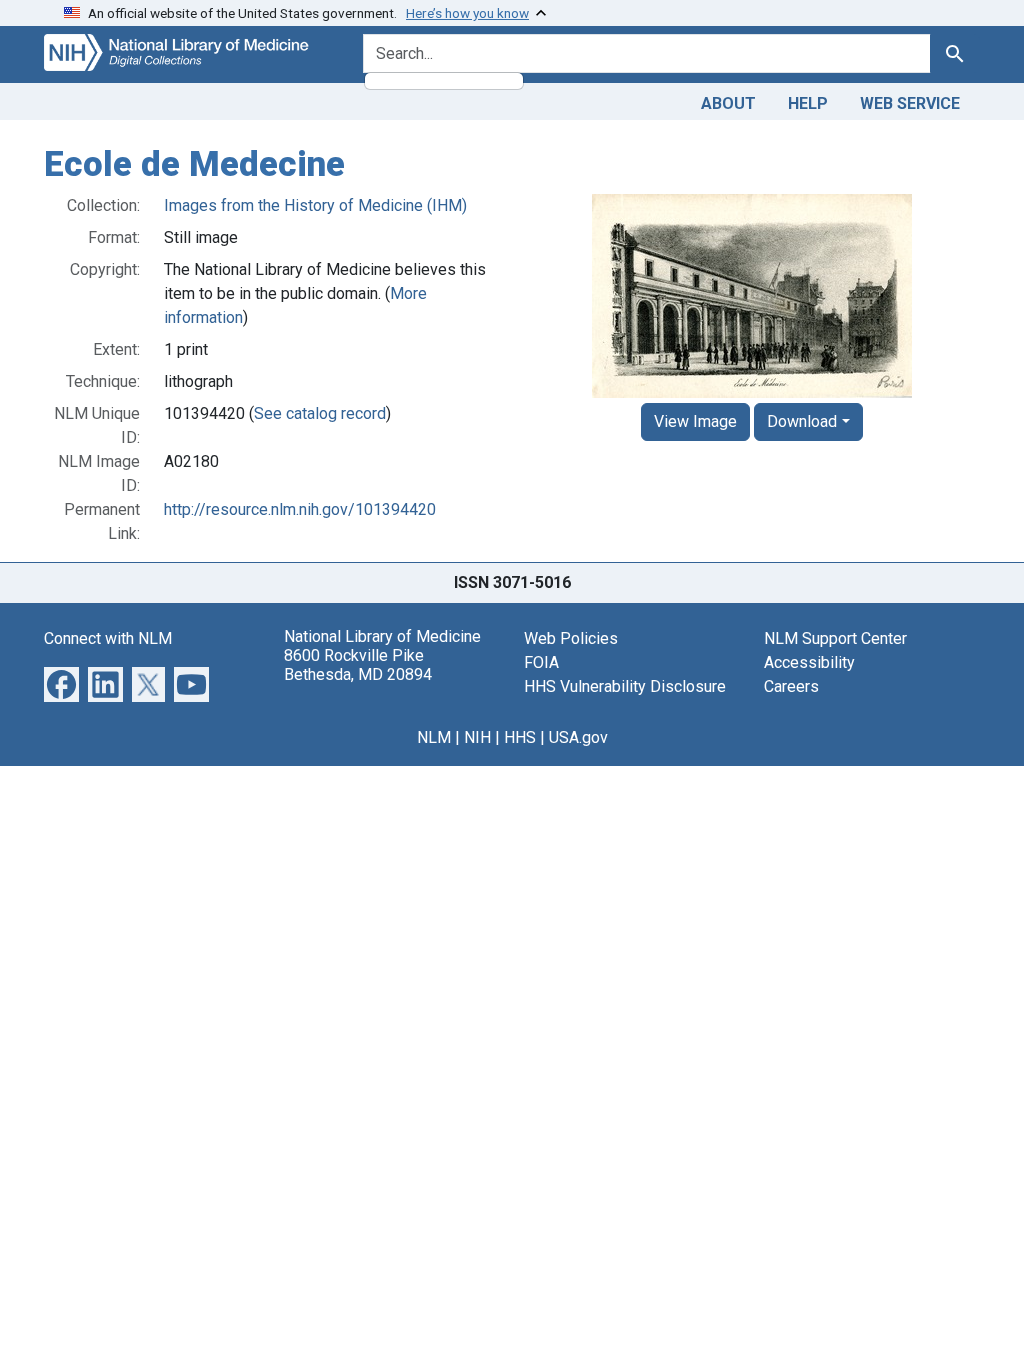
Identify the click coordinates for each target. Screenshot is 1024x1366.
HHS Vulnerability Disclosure (625, 686)
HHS (520, 737)
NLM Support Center (835, 638)
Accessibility (809, 662)
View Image (695, 421)
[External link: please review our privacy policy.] (61, 682)
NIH (477, 737)
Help (808, 103)
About (728, 103)
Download (802, 421)
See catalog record (320, 413)
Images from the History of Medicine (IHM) (315, 205)
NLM (434, 737)
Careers (791, 686)
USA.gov (578, 737)
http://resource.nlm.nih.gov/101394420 (300, 509)
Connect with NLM (108, 638)
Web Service (910, 103)
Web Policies (571, 638)
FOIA (541, 662)
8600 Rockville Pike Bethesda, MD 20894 (358, 665)
